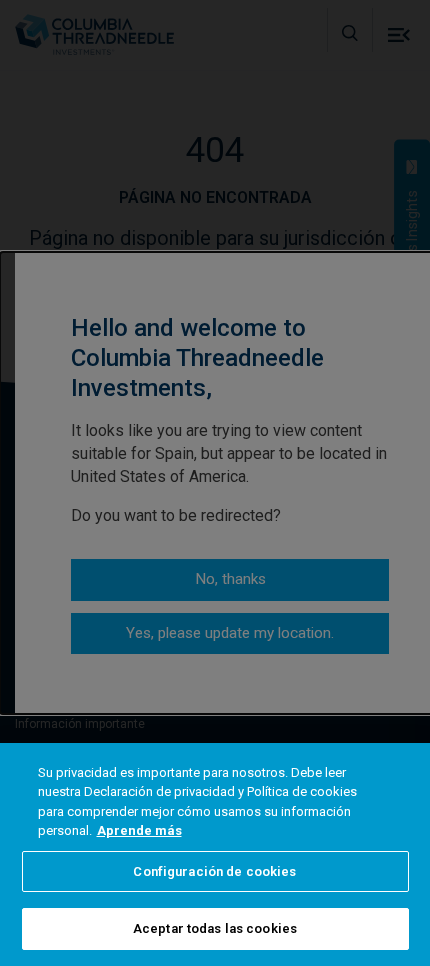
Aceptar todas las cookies (215, 928)
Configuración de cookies (214, 871)
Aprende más (139, 830)
